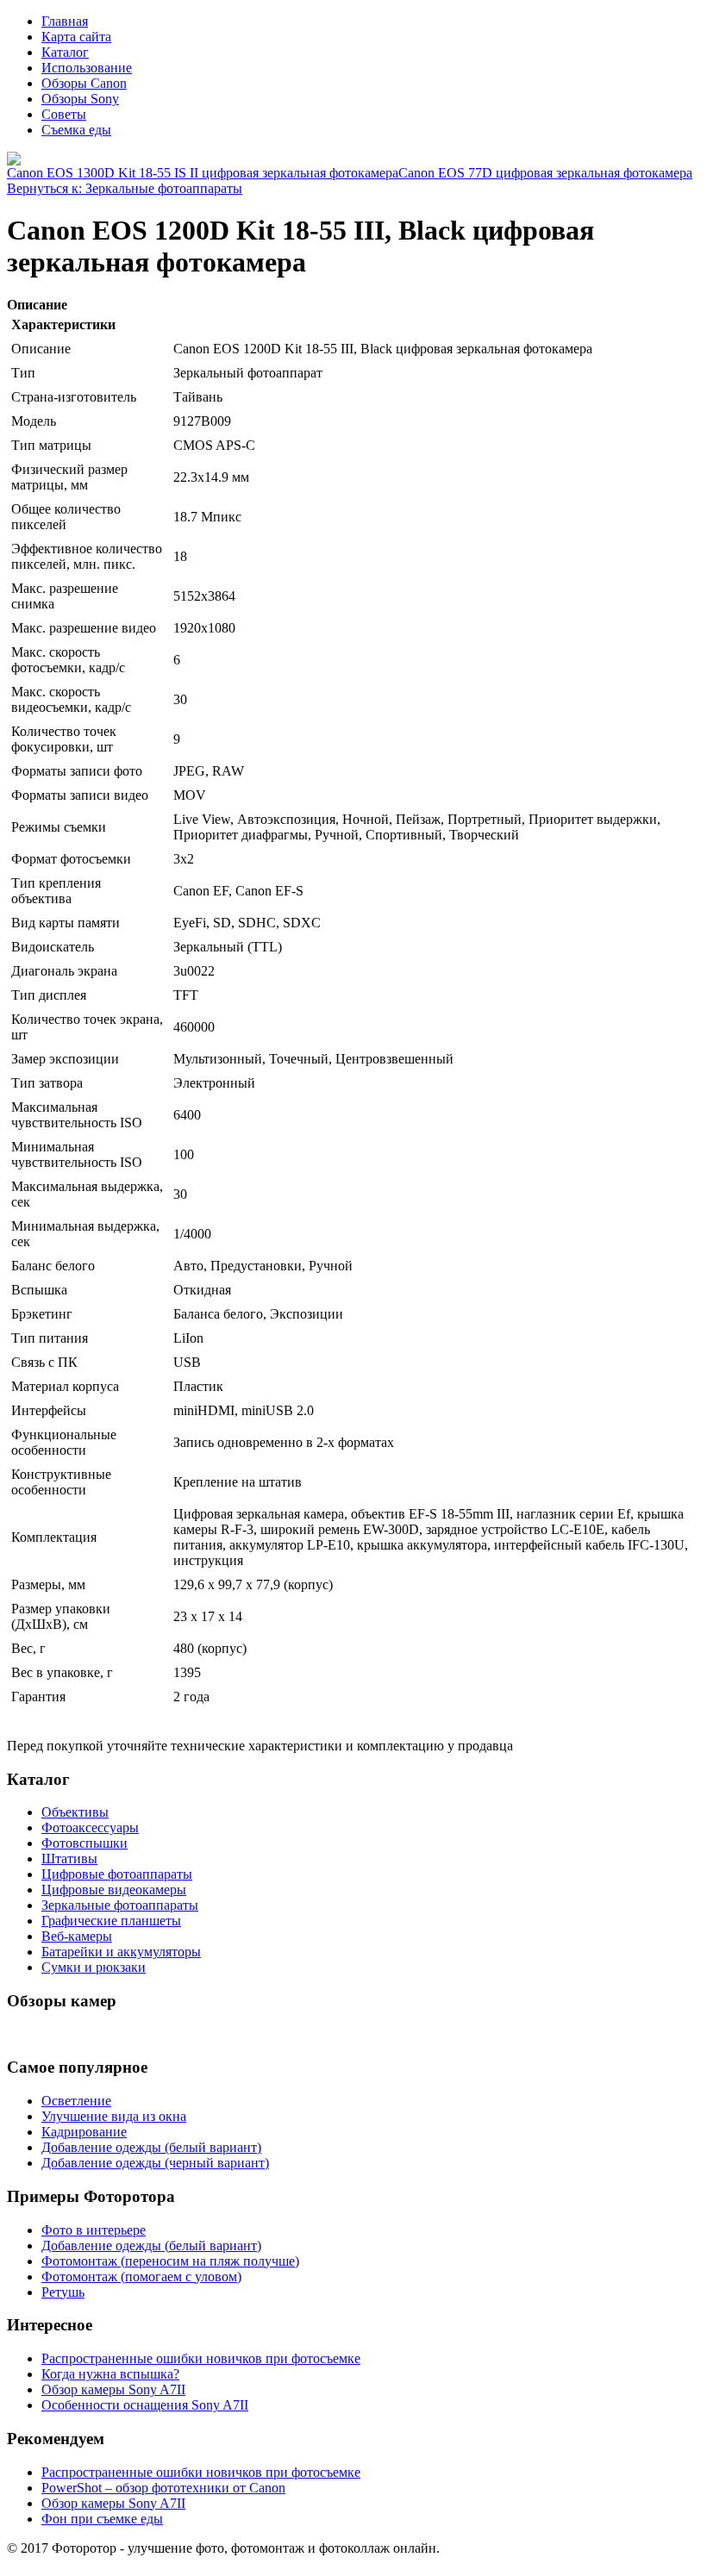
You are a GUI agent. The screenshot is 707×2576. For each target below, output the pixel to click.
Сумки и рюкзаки (94, 1967)
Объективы (75, 1812)
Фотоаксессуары (90, 1828)
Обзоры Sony (80, 99)
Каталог (65, 52)
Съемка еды (76, 130)
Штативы (69, 1859)
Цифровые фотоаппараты (117, 1874)
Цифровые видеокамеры (114, 1890)
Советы (64, 114)
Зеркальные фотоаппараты (120, 1905)
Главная (65, 21)
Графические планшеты (111, 1921)
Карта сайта (76, 37)
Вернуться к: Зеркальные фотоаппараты (125, 188)
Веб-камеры (77, 1936)
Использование (87, 68)
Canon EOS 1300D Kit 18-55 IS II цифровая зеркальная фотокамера (203, 173)
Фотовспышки (84, 1843)
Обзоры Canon (84, 83)
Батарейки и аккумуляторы (121, 1952)
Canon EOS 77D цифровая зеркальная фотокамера (545, 173)
